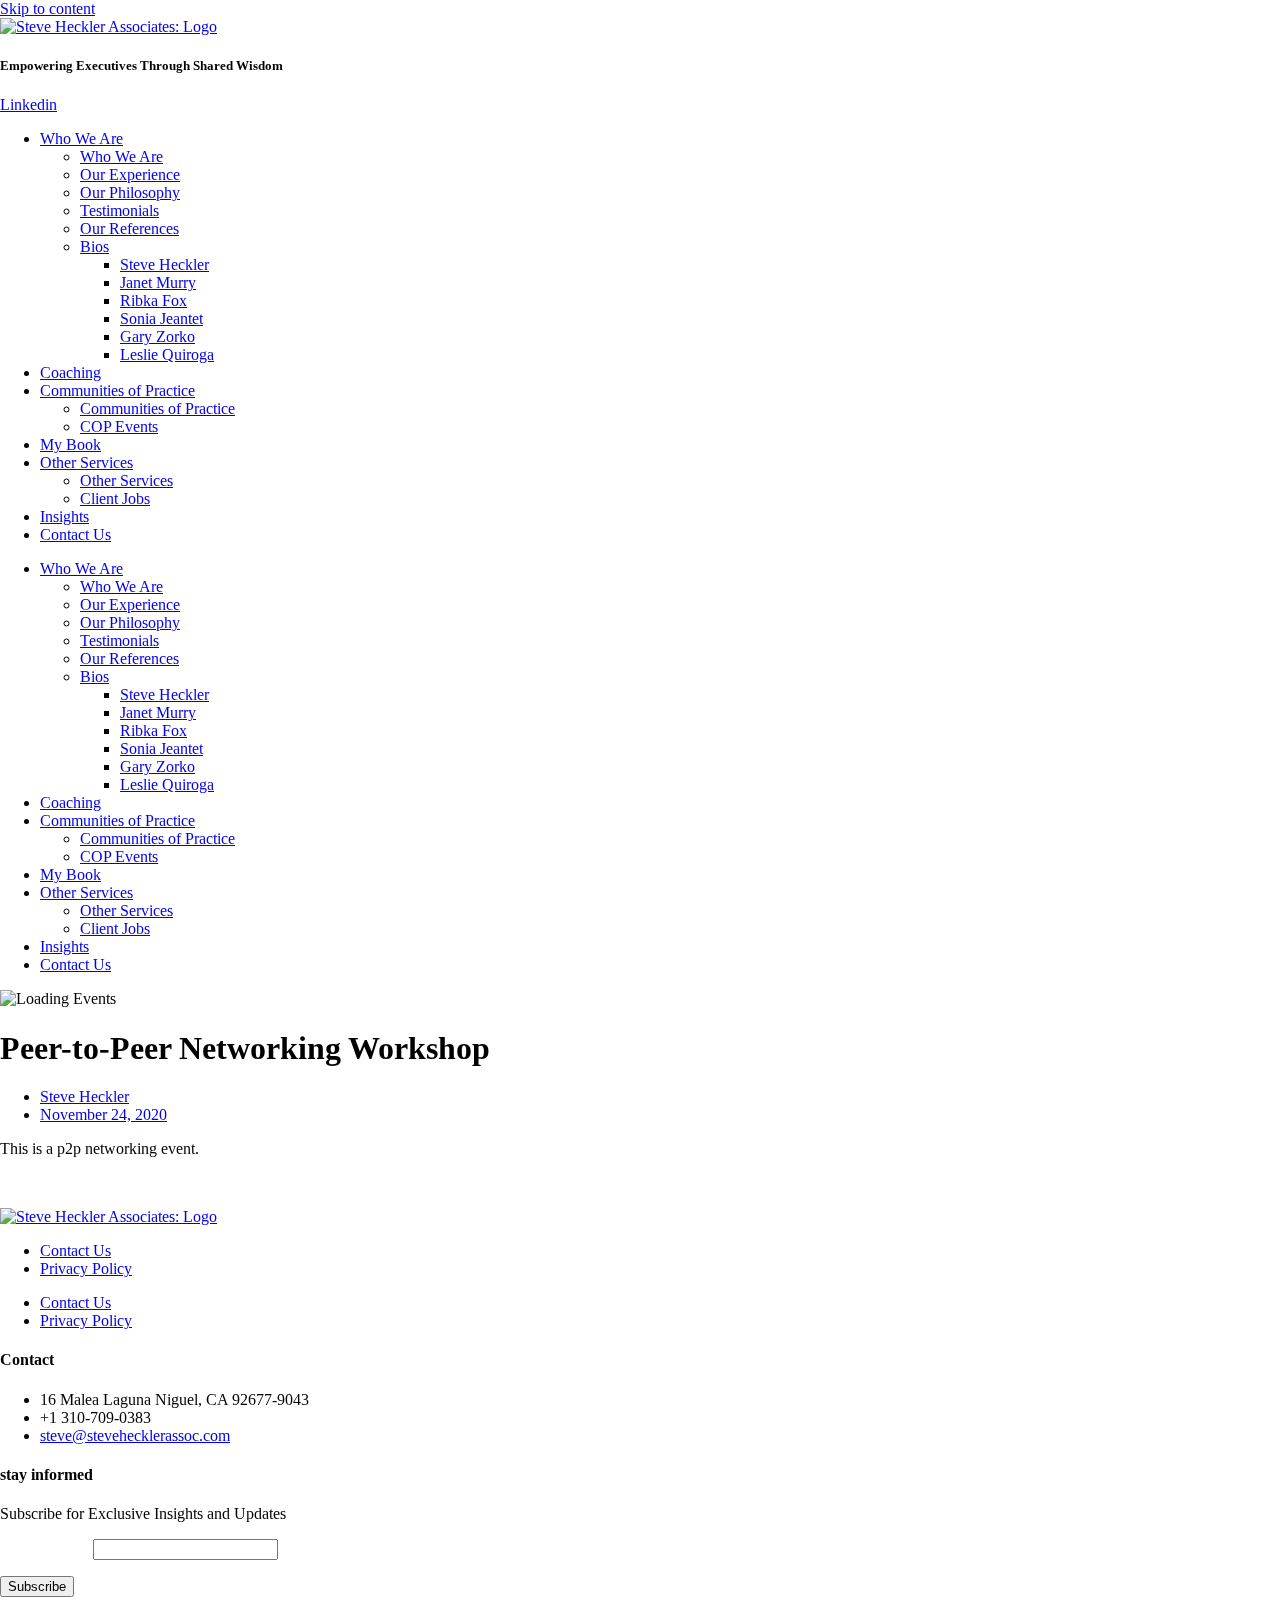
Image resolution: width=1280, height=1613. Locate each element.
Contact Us (75, 534)
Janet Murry (158, 282)
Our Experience (130, 174)
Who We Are (81, 138)
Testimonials (119, 210)
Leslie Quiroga (167, 354)
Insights (64, 516)
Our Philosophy (130, 192)
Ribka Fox (153, 300)
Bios (94, 246)
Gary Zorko (157, 336)
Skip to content (47, 8)
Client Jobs (115, 498)
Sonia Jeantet (161, 318)
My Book (70, 444)
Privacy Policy (86, 1268)
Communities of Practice (117, 390)
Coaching (70, 372)
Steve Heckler (164, 264)
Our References (129, 228)
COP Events (119, 426)
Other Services (86, 462)
